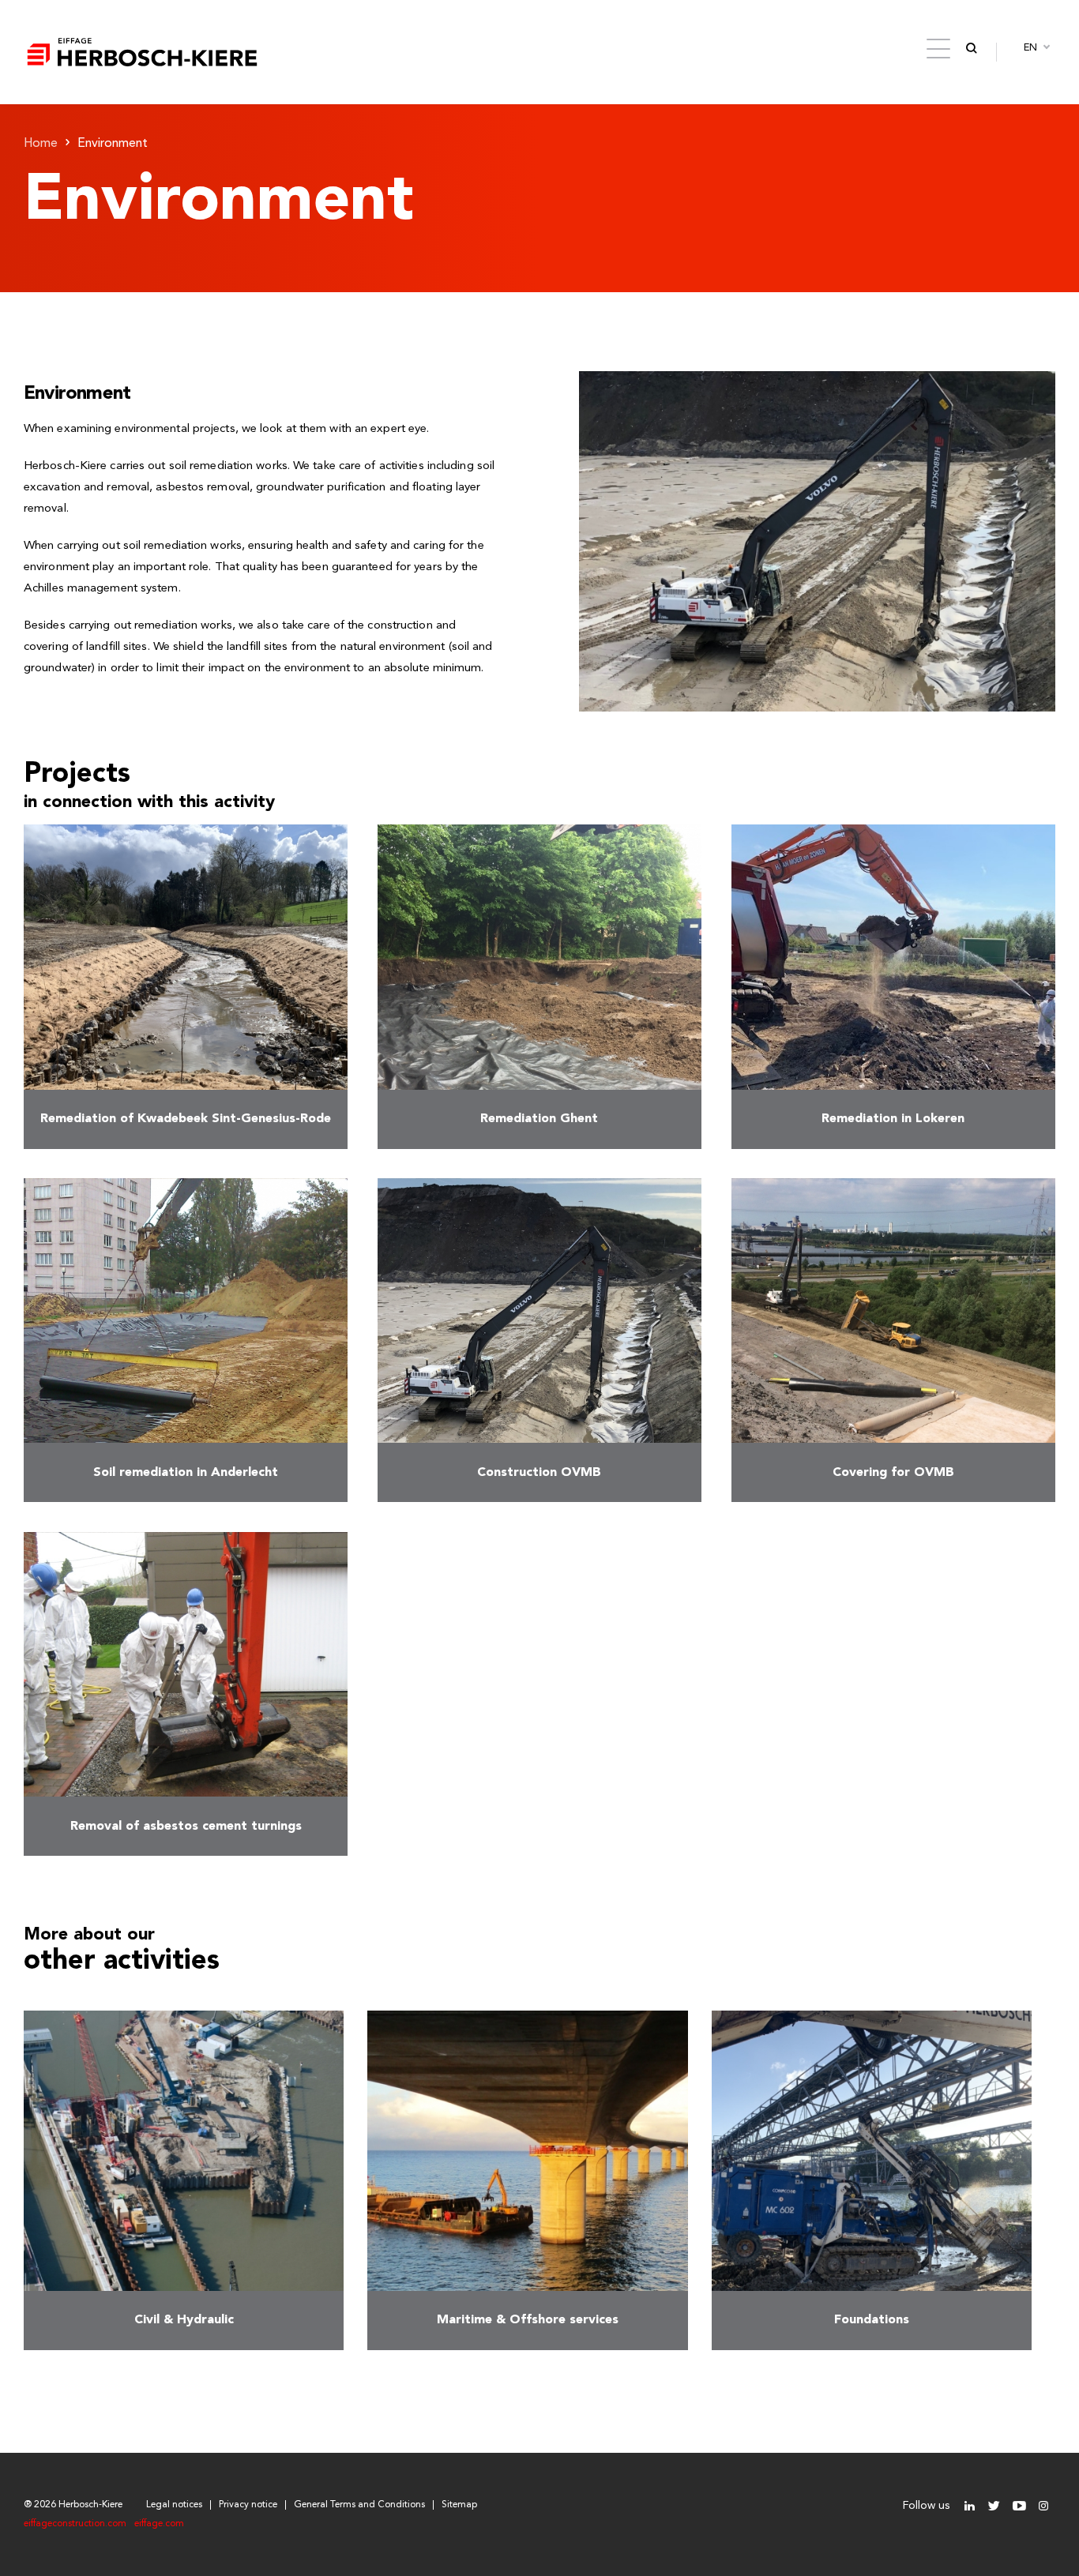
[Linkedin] (970, 2506)
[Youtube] (1019, 2506)
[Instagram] (1043, 2506)
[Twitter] (994, 2506)
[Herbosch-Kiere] (142, 52)
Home (41, 144)
